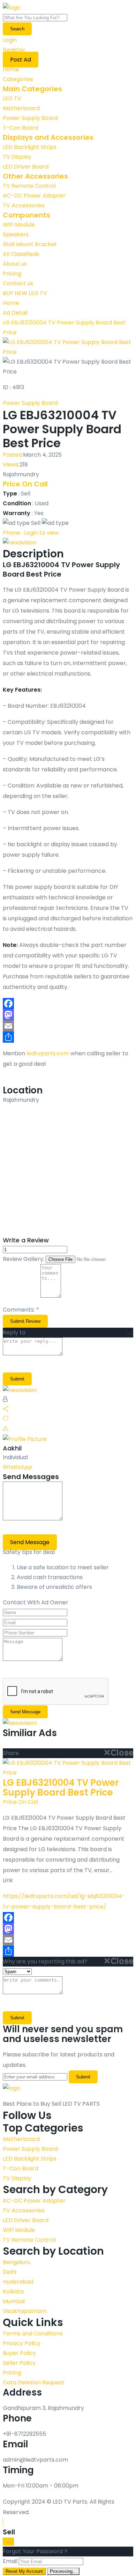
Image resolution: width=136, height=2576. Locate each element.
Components (27, 215)
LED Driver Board (26, 167)
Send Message (30, 1542)
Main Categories (32, 89)
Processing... (63, 2571)
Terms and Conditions (33, 2334)
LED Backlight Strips (30, 147)
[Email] (68, 1026)
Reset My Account (24, 2571)
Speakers (16, 234)
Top (9, 2542)
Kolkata (13, 2292)
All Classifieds (21, 254)
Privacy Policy (22, 2343)
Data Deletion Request (34, 2382)
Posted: (13, 455)
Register (14, 50)
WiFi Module (19, 225)
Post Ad (21, 60)
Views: (11, 465)
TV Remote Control (29, 186)
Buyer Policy (19, 2353)
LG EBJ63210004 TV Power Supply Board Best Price (61, 1787)
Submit (17, 2018)
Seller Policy (19, 2363)
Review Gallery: (24, 1259)
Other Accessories (35, 176)
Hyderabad (18, 2282)
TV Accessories (24, 205)
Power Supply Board (30, 118)
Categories (18, 79)
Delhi (10, 2272)
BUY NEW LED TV (25, 293)
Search (17, 29)
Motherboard (21, 108)
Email (10, 2561)
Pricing (12, 274)
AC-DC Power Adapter (34, 196)
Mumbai (14, 2301)
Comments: (21, 1310)
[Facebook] (68, 1004)
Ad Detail (15, 313)
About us (15, 264)
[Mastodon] (68, 1015)
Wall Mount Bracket (30, 244)
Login (10, 40)
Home (11, 69)
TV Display (17, 157)
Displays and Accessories (48, 137)
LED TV (12, 98)
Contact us (18, 283)
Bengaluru (17, 2262)
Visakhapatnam (25, 2311)
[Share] (68, 1037)
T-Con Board (21, 128)
